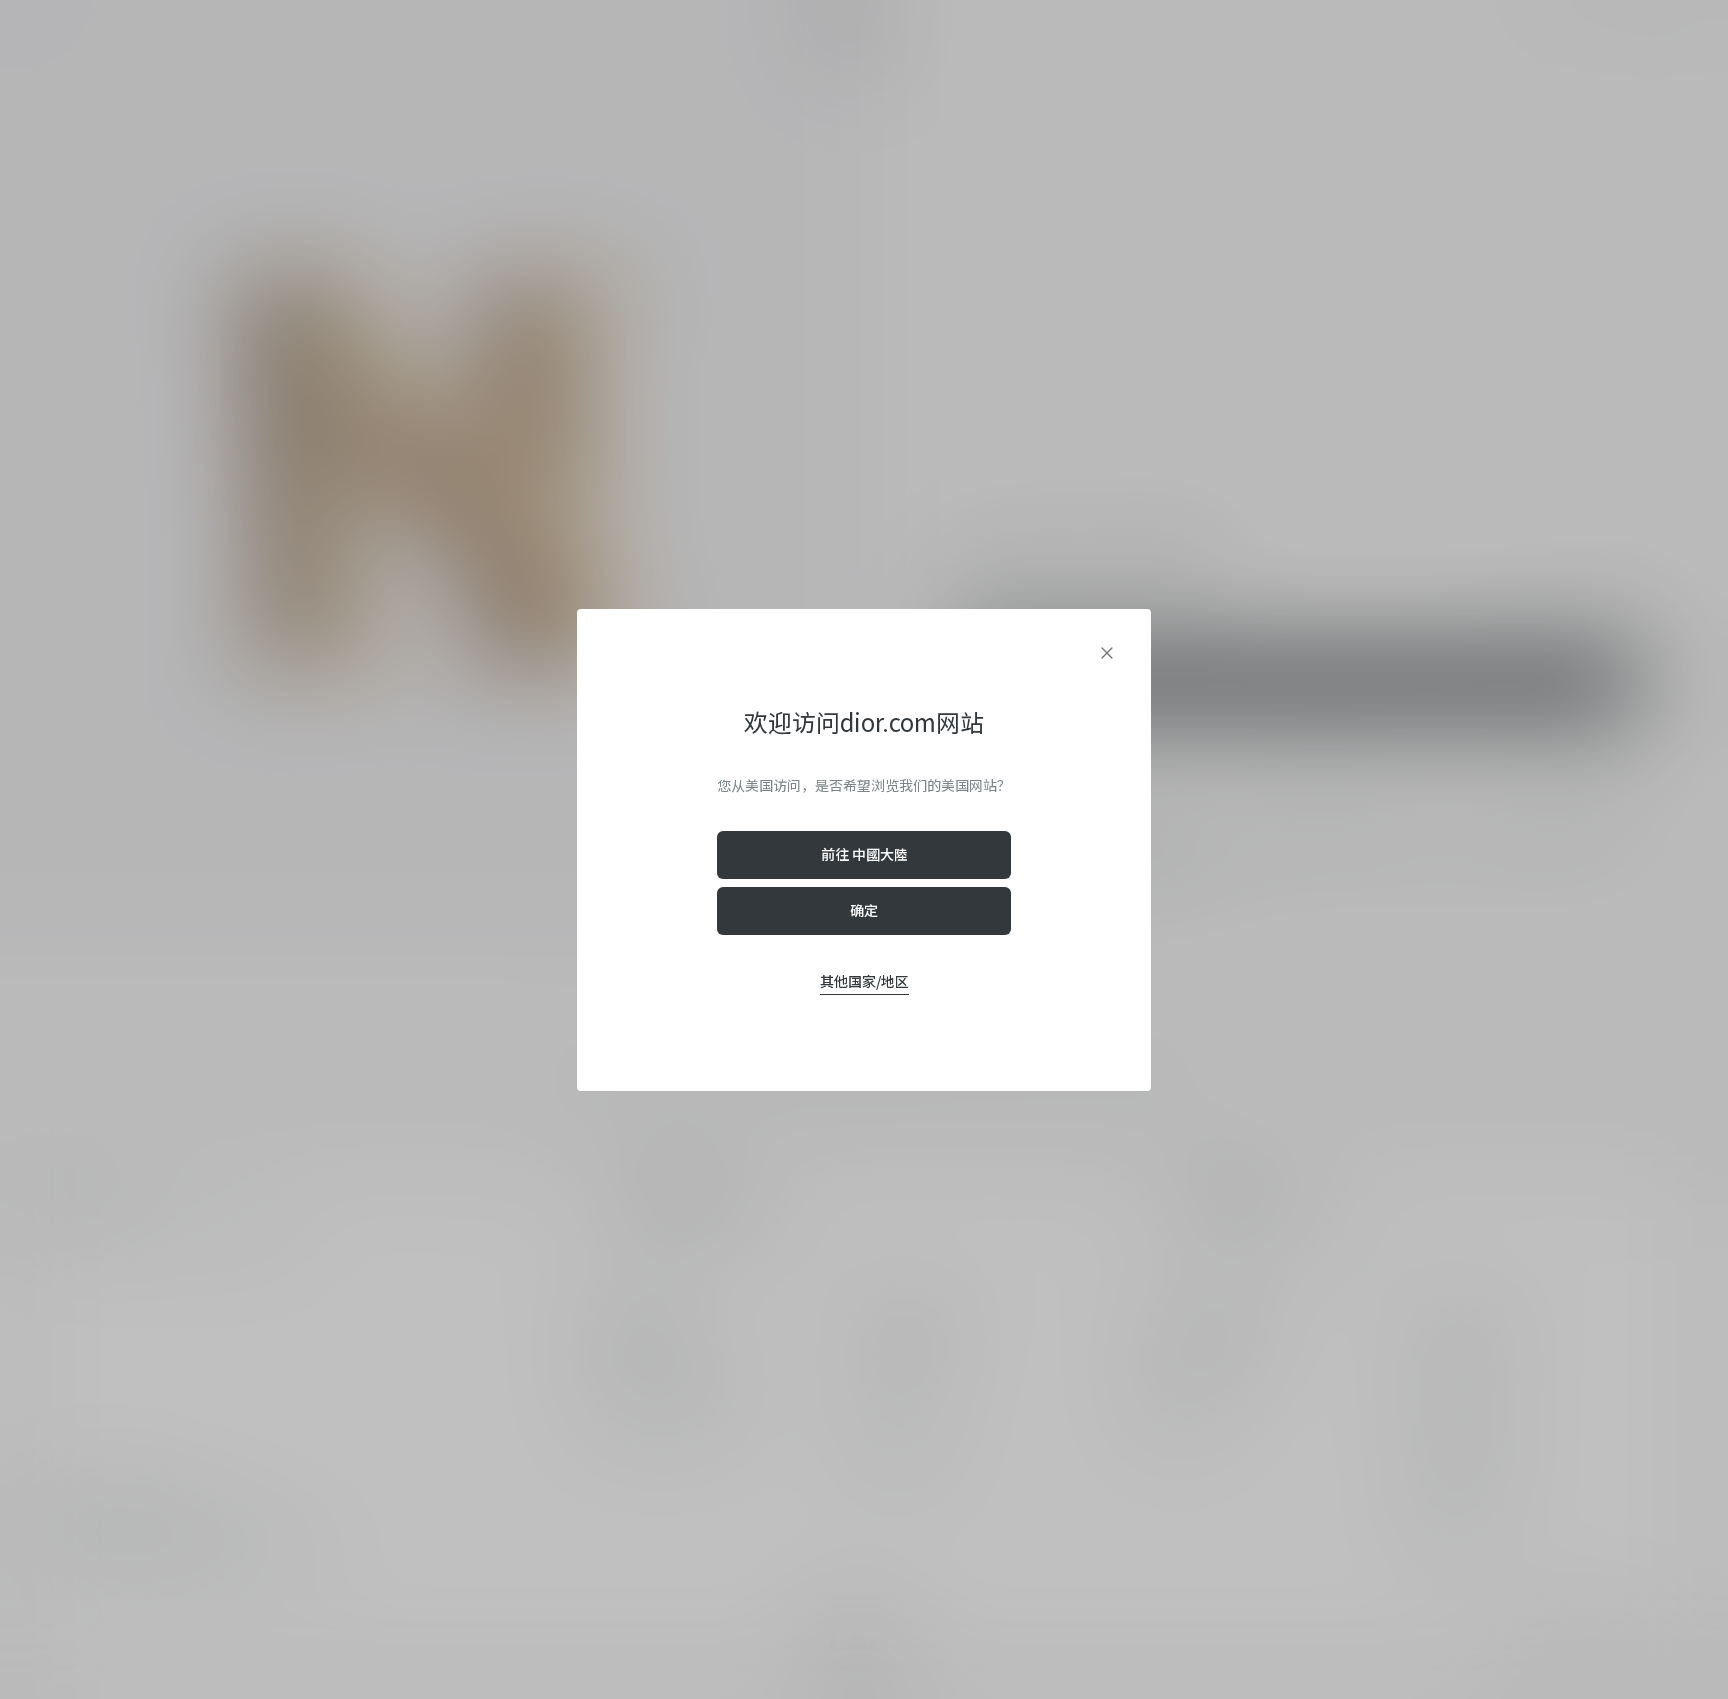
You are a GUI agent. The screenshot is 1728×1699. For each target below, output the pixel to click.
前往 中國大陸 (864, 854)
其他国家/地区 (864, 981)
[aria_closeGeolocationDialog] (1107, 653)
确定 (864, 910)
